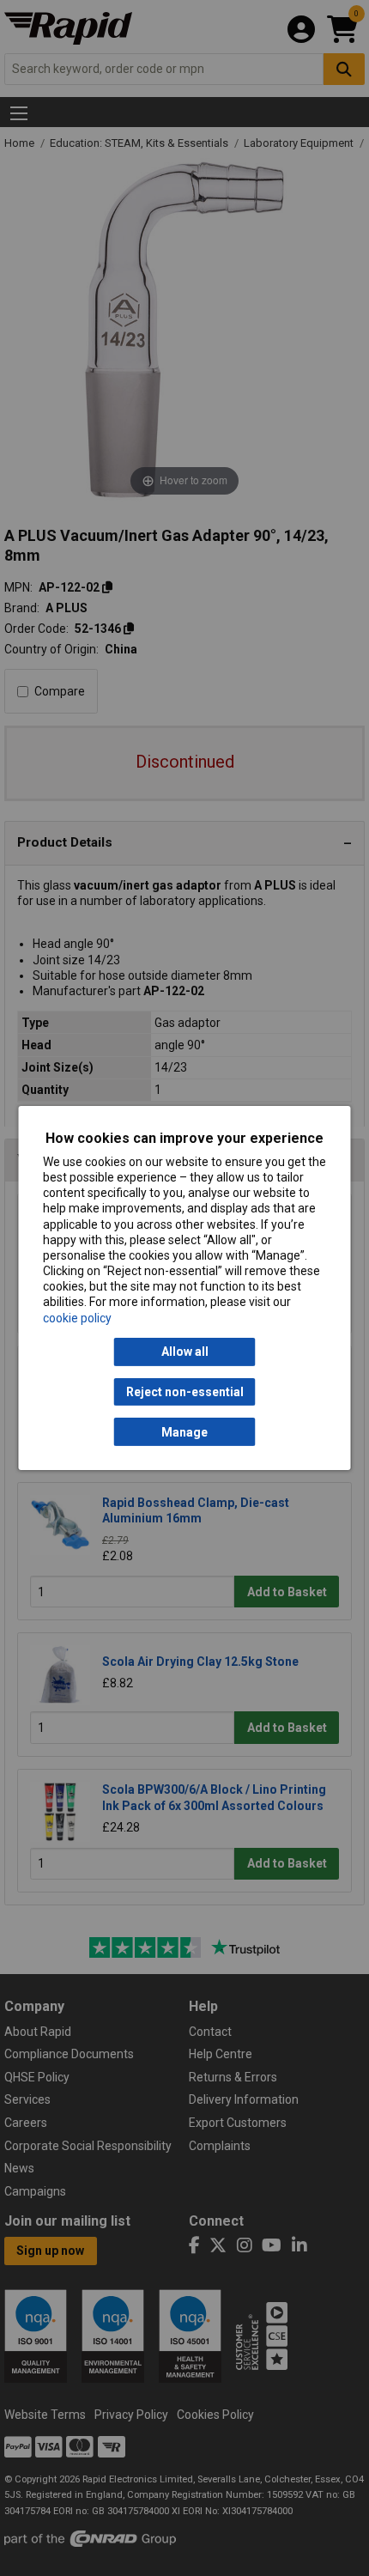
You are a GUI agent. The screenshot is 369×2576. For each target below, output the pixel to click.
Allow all (185, 1352)
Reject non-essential (185, 1392)
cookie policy (77, 1318)
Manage (184, 1432)
